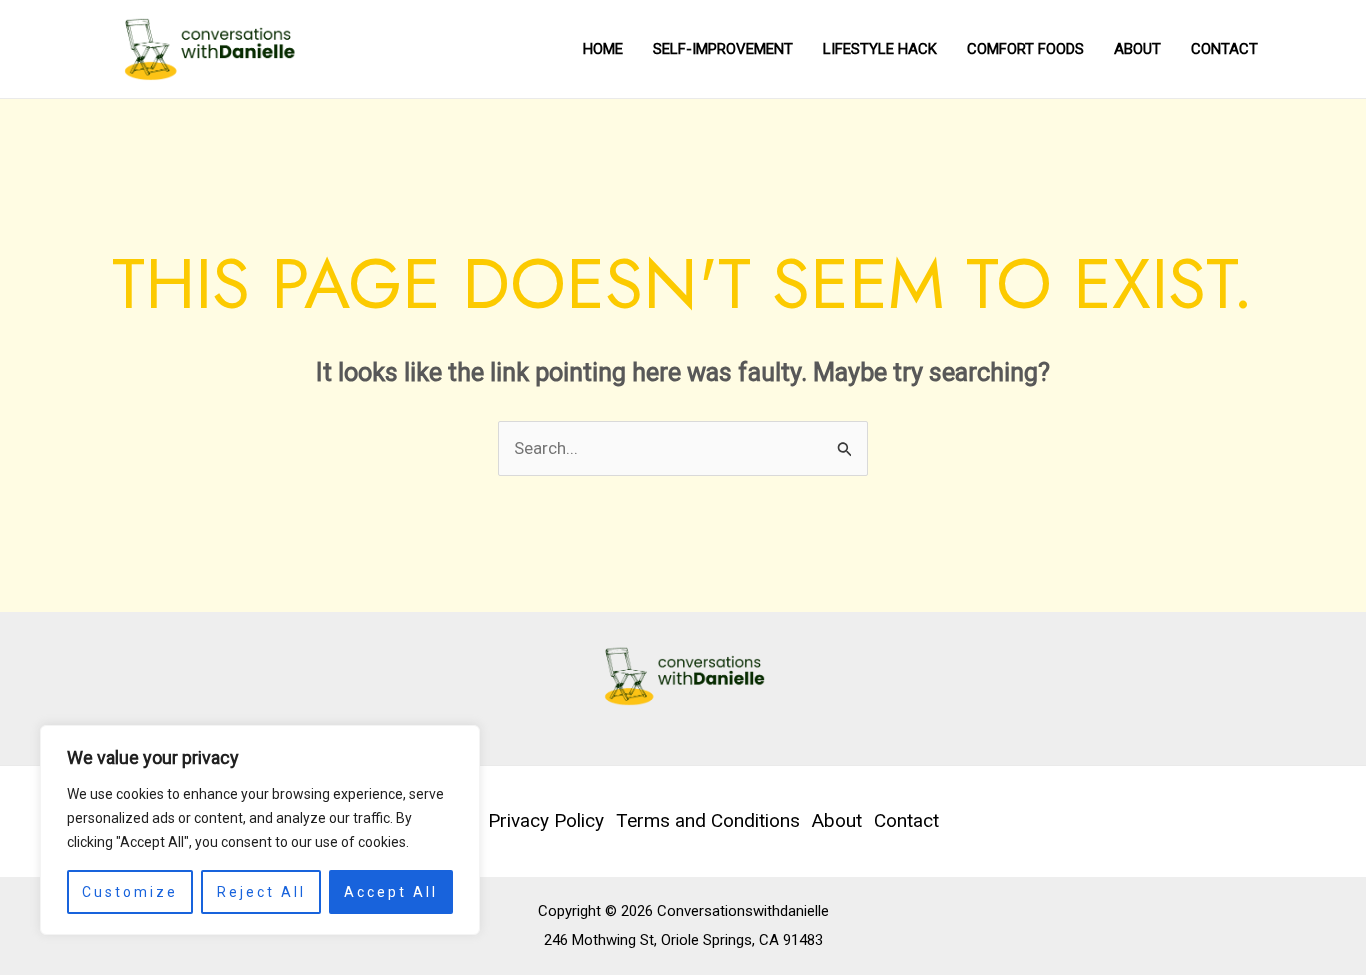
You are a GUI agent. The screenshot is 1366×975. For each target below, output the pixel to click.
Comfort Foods (1025, 49)
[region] (260, 830)
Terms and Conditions (708, 820)
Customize (130, 892)
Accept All (391, 892)
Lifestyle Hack (880, 49)
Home (603, 49)
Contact (1224, 49)
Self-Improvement (723, 49)
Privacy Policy (546, 820)
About (1137, 49)
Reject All (261, 892)
